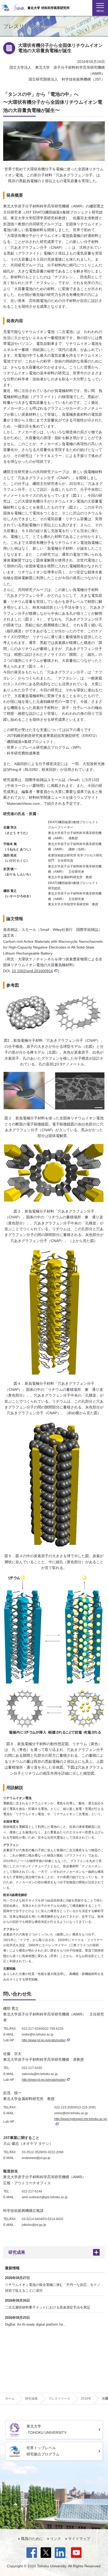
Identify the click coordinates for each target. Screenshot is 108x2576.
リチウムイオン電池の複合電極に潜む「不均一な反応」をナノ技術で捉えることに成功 (53, 2288)
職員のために (32, 2539)
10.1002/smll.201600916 (32, 971)
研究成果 (17, 2252)
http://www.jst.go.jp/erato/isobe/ (44, 2040)
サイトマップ (79, 2539)
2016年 (86, 2399)
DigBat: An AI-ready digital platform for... (36, 2324)
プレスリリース (59, 2399)
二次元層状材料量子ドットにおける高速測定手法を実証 (48, 2307)
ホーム (10, 2399)
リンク (56, 2539)
